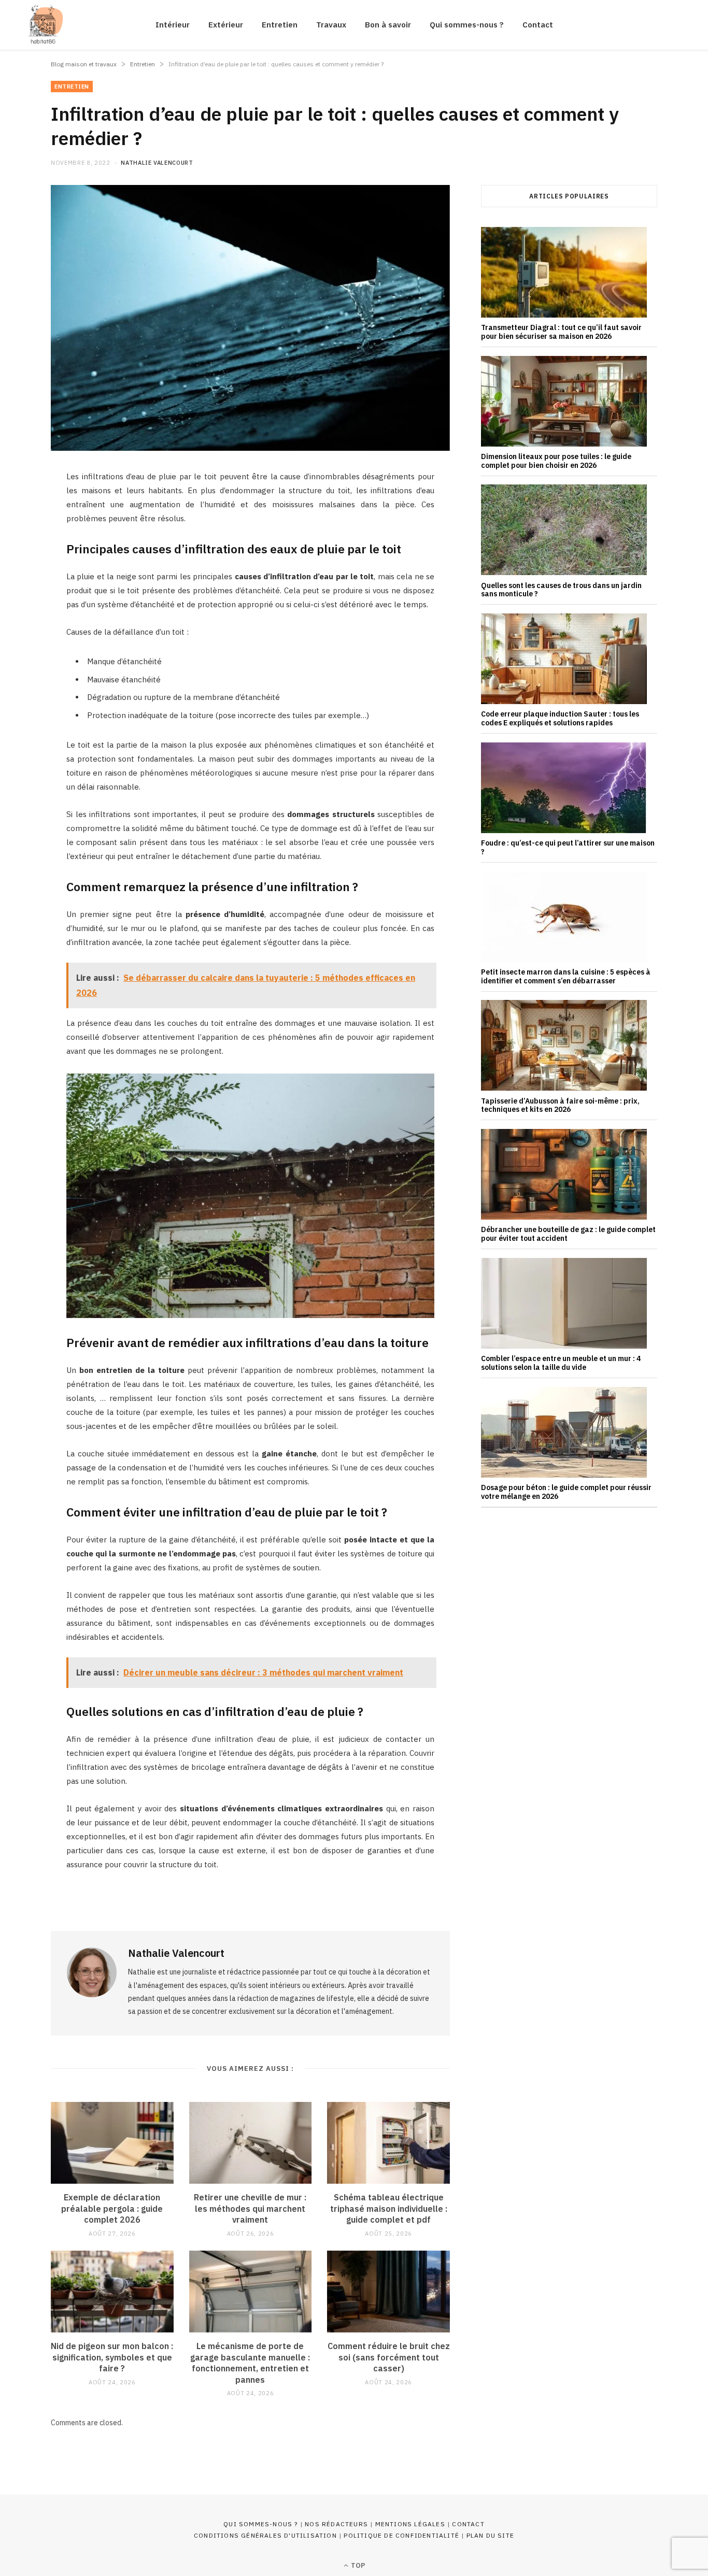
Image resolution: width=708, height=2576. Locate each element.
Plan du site (490, 2535)
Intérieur (173, 25)
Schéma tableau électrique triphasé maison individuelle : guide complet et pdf (389, 2208)
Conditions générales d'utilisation (265, 2535)
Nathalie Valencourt (157, 163)
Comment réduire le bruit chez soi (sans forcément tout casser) (389, 2357)
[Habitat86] (43, 25)
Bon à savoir (388, 25)
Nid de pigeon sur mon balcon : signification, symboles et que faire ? (112, 2357)
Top (357, 2565)
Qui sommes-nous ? (467, 25)
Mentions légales (410, 2524)
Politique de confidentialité (401, 2535)
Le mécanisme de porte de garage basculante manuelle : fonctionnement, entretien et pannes (250, 2363)
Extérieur (226, 25)
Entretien (280, 25)
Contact (538, 25)
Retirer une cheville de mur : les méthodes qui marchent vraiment (250, 2208)
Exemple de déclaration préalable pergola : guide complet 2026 (112, 2208)
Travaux (331, 25)
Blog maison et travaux (84, 64)
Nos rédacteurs (336, 2524)
